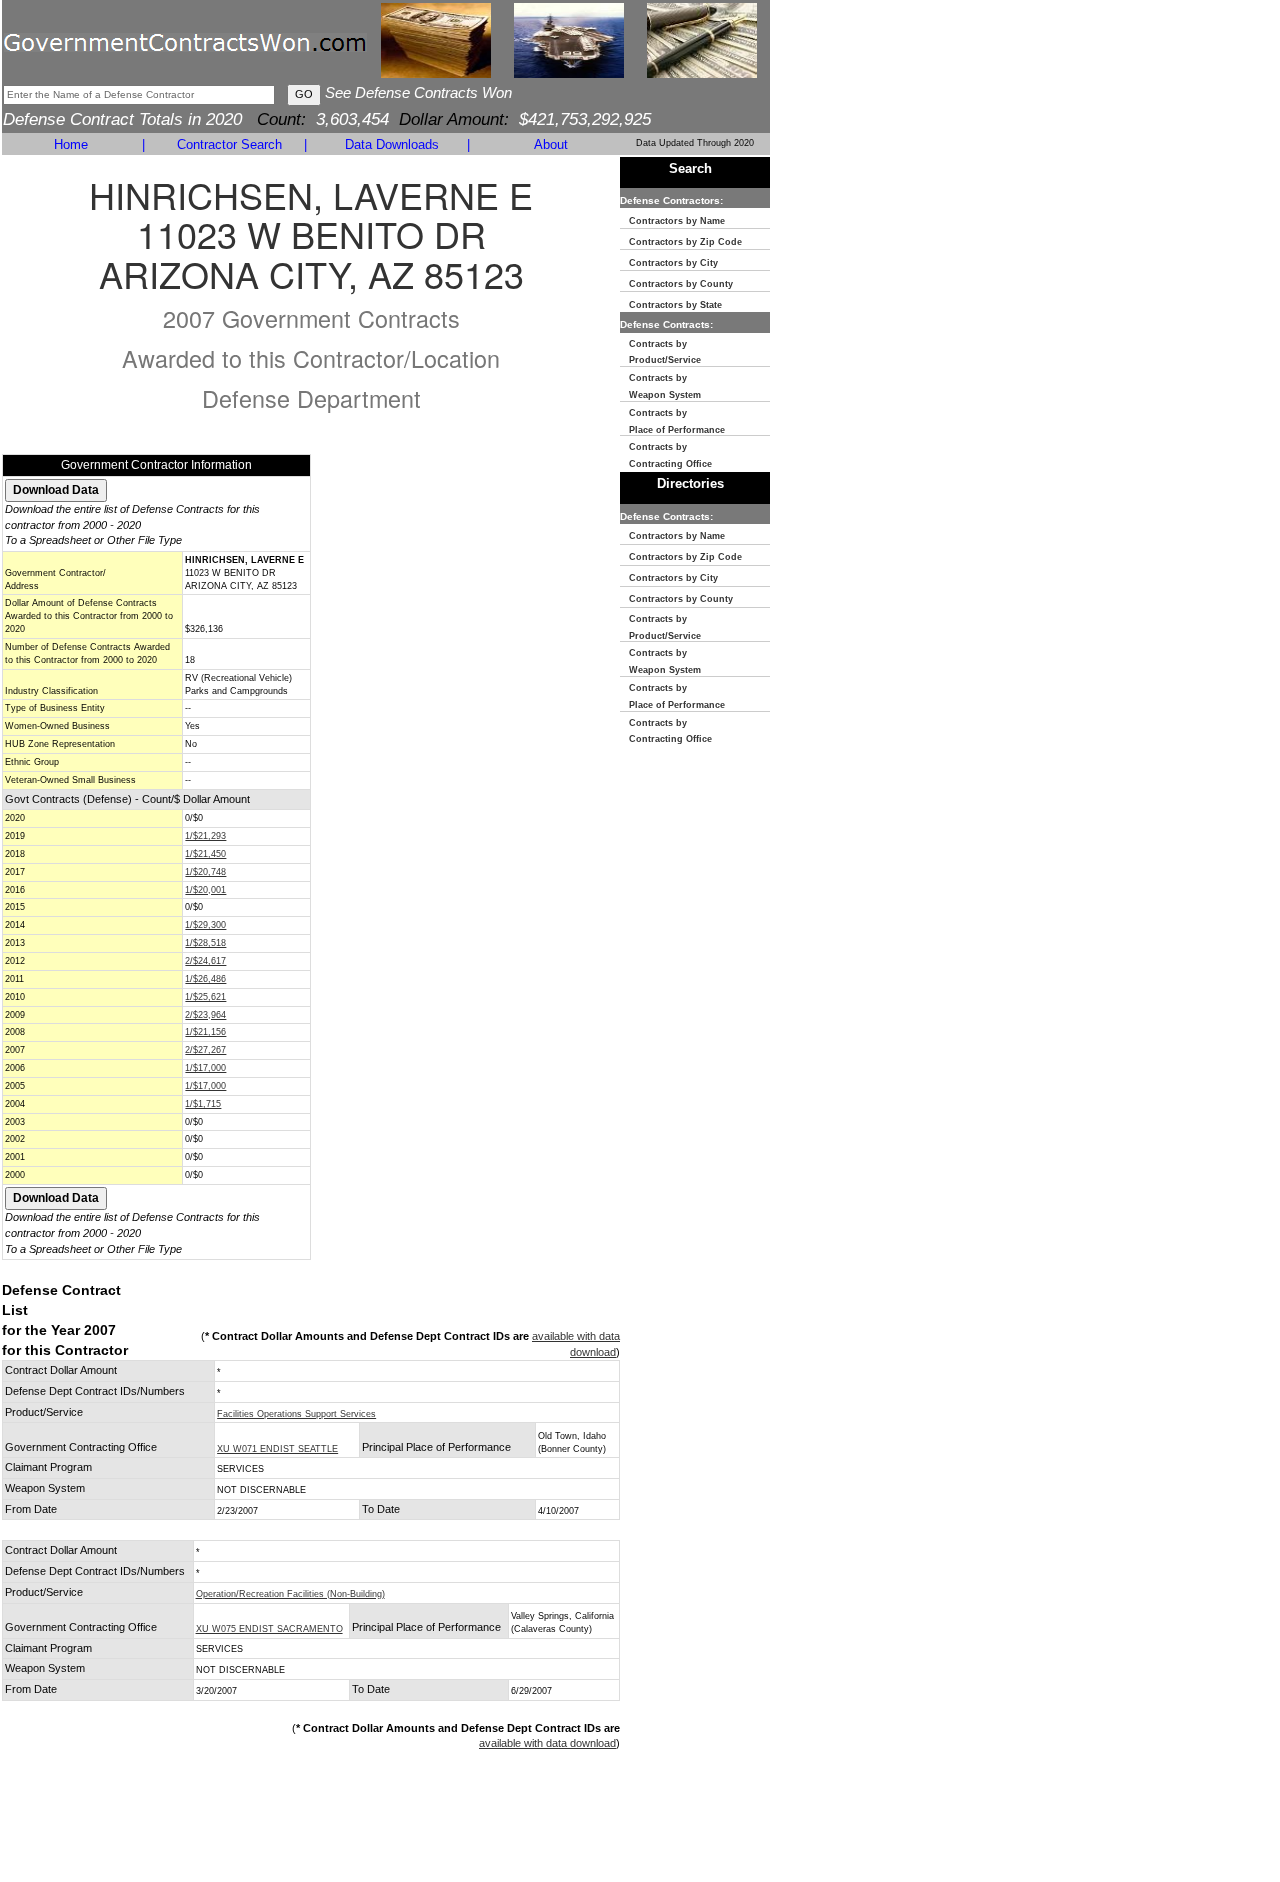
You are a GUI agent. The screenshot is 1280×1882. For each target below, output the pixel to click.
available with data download (547, 1743)
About (551, 144)
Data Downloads (392, 144)
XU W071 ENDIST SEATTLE (277, 1449)
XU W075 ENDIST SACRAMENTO (269, 1629)
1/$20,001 (205, 890)
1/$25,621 (205, 997)
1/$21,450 (205, 854)
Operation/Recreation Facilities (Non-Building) (290, 1594)
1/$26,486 (205, 979)
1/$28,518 (205, 943)
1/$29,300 (205, 925)
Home (71, 144)
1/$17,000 (205, 1068)
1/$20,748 (205, 872)
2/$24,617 (205, 961)
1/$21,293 (205, 836)
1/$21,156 (205, 1032)
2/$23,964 (205, 1015)
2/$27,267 (205, 1050)
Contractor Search (229, 144)
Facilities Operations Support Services (296, 1414)
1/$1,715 (203, 1104)
